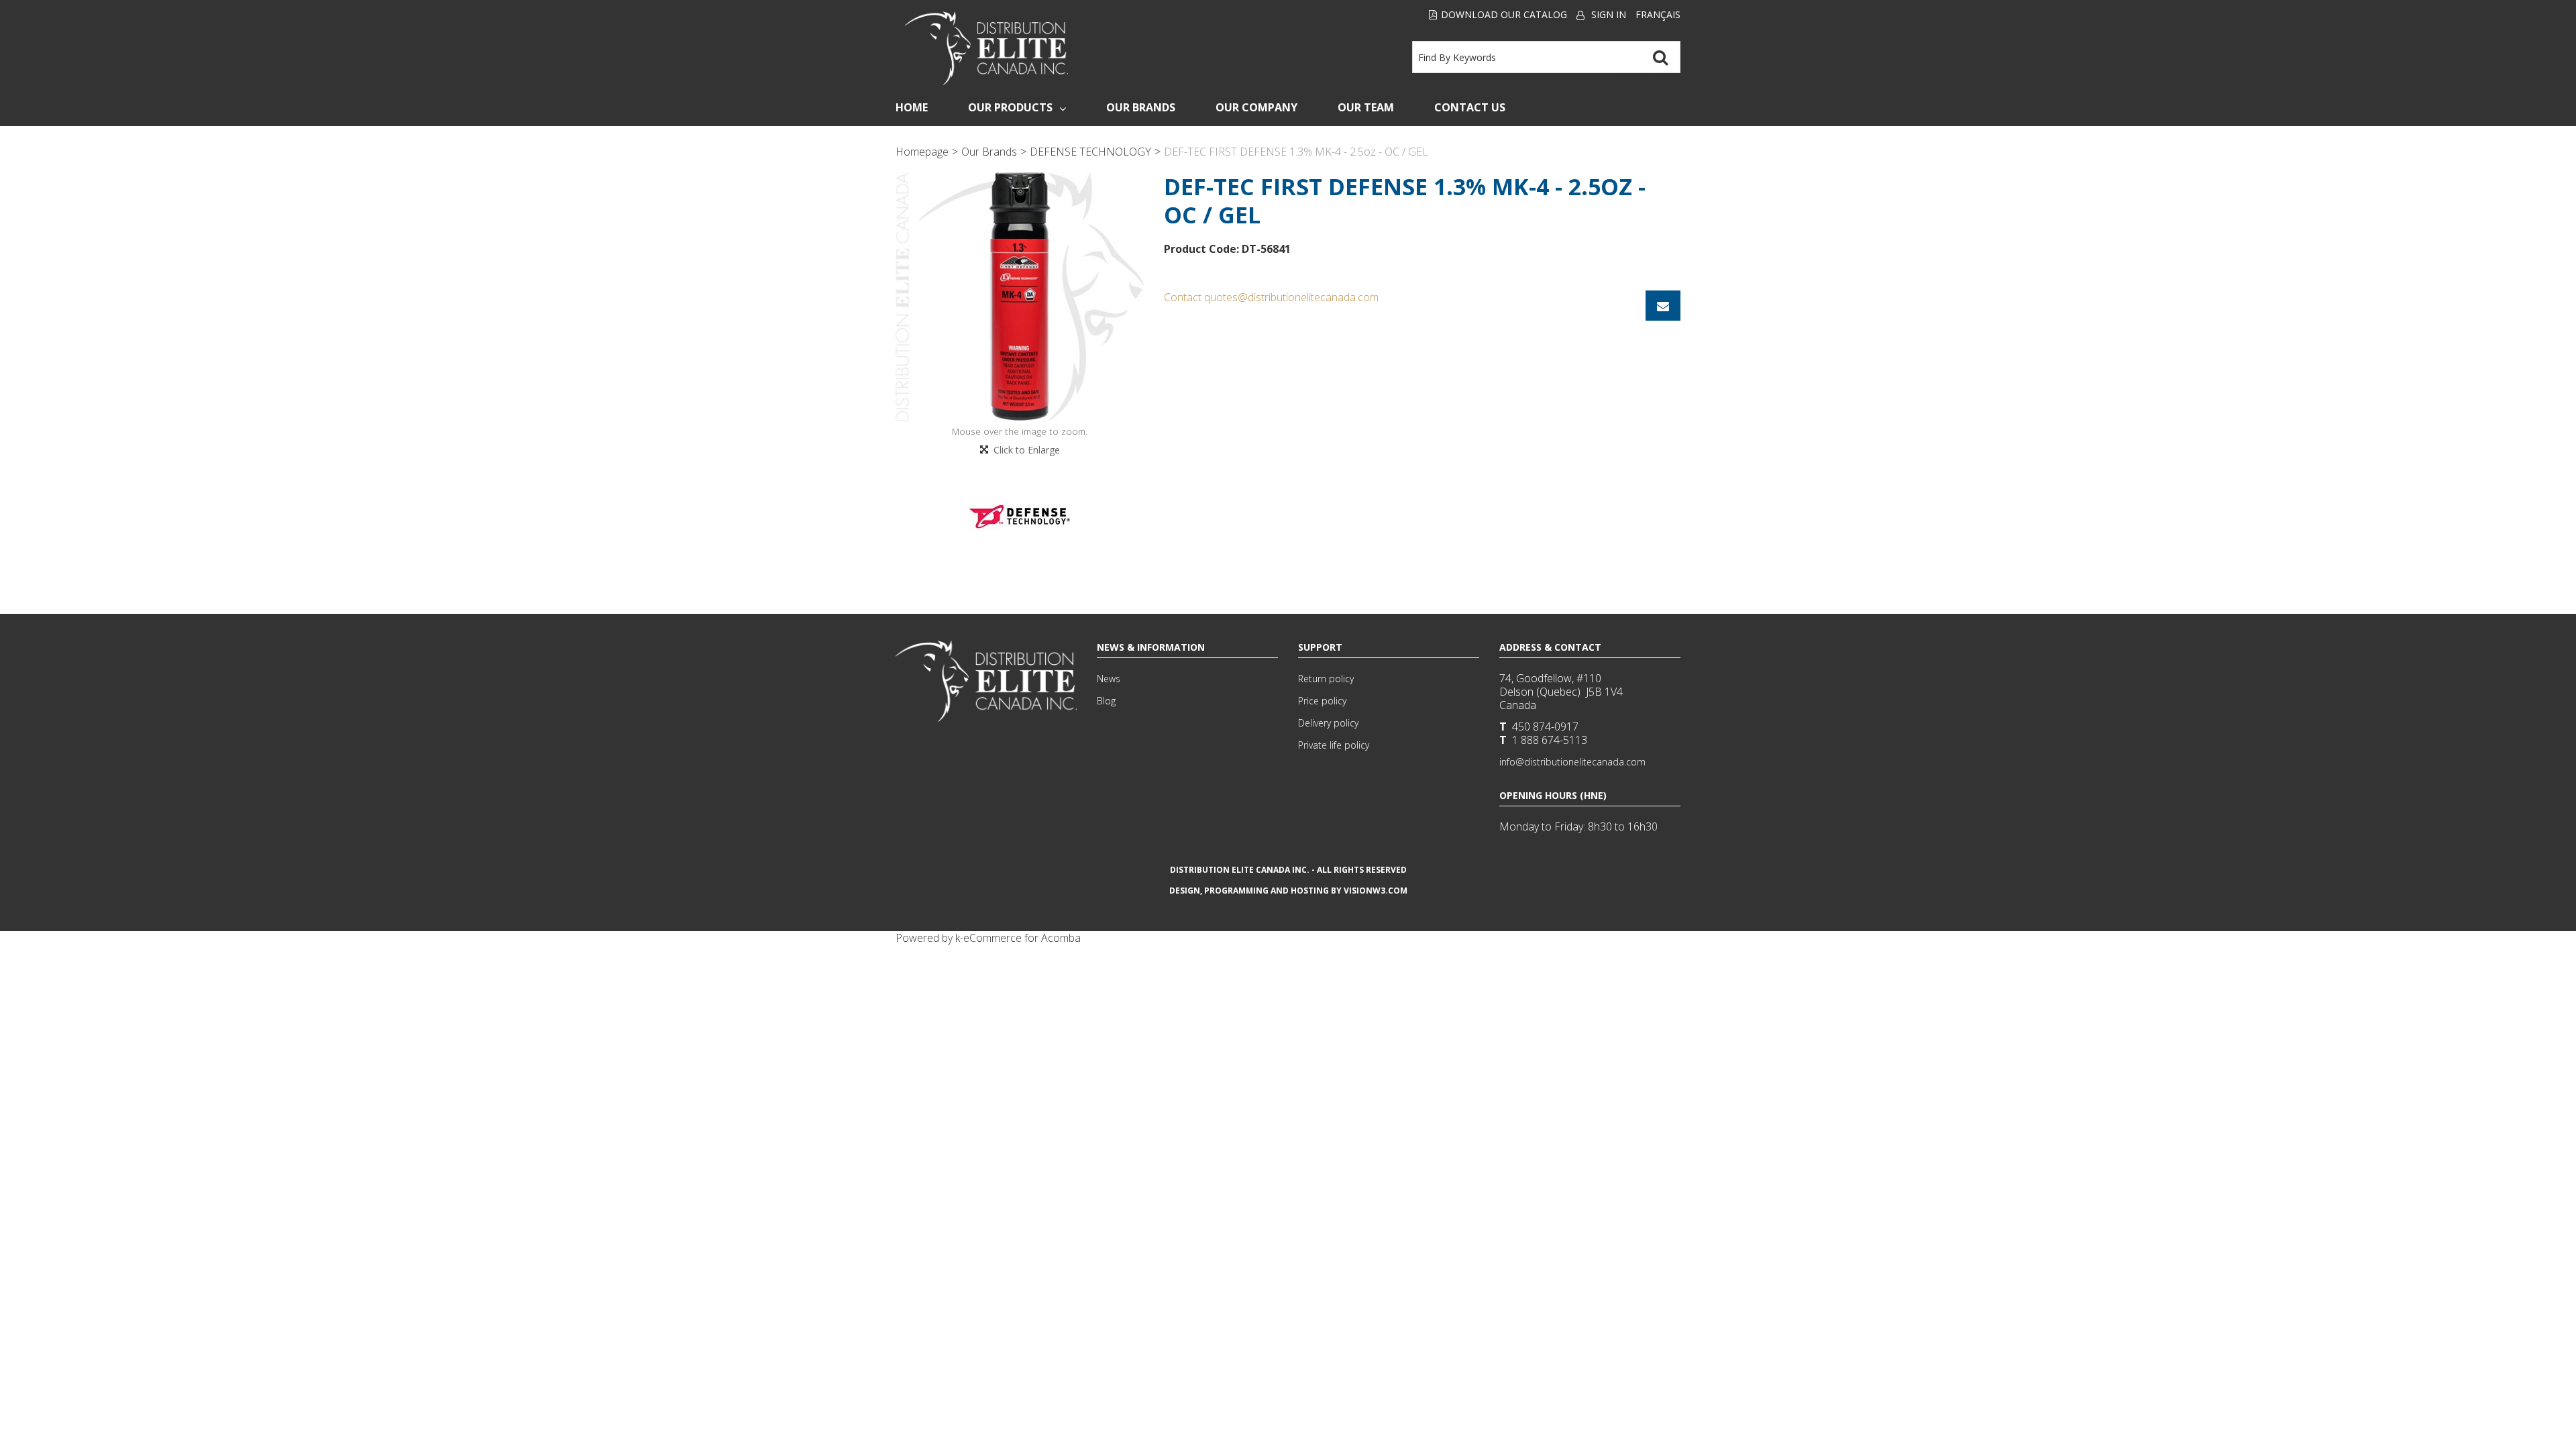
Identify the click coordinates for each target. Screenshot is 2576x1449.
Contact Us (1470, 107)
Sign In (1609, 14)
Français (1658, 14)
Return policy (1326, 679)
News (1109, 679)
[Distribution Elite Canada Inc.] (987, 48)
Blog (1106, 701)
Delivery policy (1328, 723)
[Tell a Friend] (1663, 306)
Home (912, 107)
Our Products (1010, 107)
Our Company (1256, 107)
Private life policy (1334, 745)
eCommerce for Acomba (1022, 938)
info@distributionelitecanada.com (1572, 762)
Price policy (1322, 701)
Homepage (922, 152)
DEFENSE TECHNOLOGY (1090, 152)
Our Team (1366, 107)
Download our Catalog (1504, 14)
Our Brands (1141, 107)
